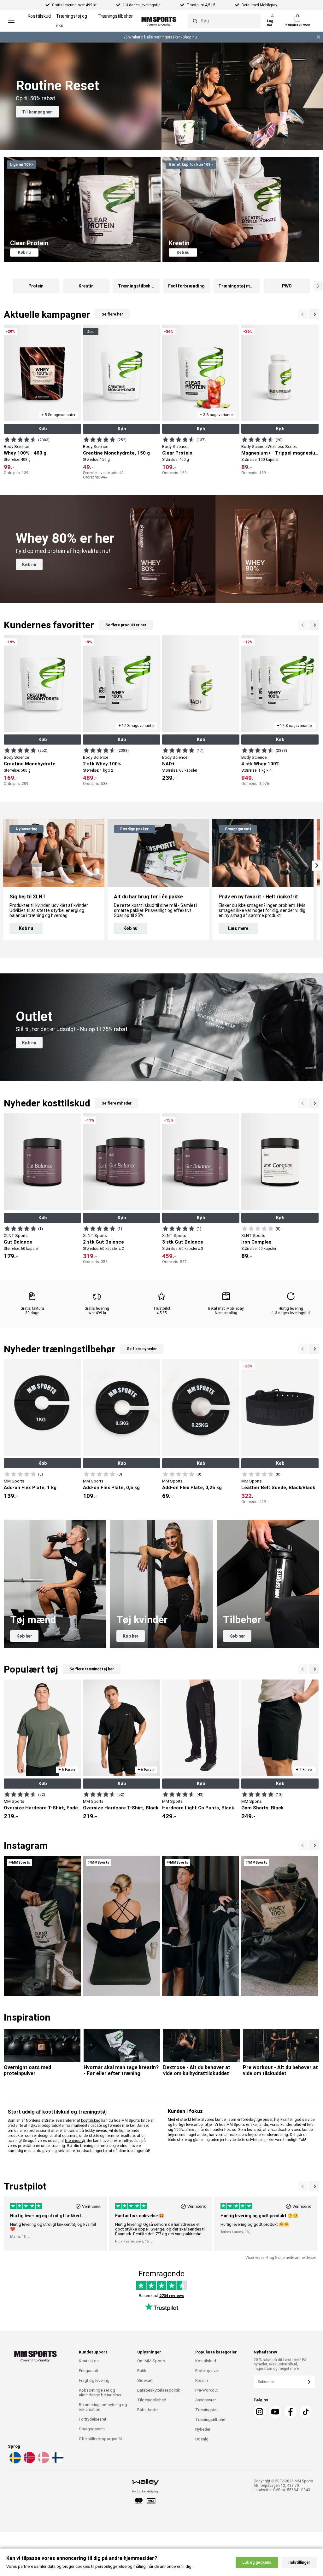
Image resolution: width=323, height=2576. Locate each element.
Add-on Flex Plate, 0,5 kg (111, 1488)
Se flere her (112, 314)
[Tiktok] (306, 2412)
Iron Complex (256, 1242)
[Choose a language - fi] (57, 2462)
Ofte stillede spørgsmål (100, 2439)
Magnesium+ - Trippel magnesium (280, 453)
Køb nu (24, 252)
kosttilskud (91, 2121)
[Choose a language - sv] (15, 2462)
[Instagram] (260, 2412)
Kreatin (202, 2380)
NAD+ (168, 764)
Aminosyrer (206, 2400)
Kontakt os (89, 2361)
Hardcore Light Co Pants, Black (198, 1808)
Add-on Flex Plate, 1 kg (30, 1488)
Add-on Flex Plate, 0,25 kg (192, 1488)
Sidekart (145, 2380)
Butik (142, 2371)
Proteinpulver (207, 2371)
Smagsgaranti (92, 2429)
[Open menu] (11, 21)
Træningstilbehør (115, 16)
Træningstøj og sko (72, 21)
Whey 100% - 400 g (25, 453)
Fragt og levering (94, 2380)
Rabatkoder (148, 2410)
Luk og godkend (257, 2562)
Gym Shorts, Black (262, 1808)
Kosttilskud (39, 16)
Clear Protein (177, 453)
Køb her (24, 1636)
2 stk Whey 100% (102, 764)
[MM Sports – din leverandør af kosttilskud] (159, 21)
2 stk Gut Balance (103, 1242)
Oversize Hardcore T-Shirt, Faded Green (50, 1808)
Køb (43, 429)
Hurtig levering (291, 1308)
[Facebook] (291, 2412)
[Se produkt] (20, 439)
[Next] (303, 314)
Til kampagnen (37, 112)
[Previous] (314, 314)
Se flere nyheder (117, 1103)
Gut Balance (18, 1242)
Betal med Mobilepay (226, 1308)
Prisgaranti (88, 2371)
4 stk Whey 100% (260, 764)
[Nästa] (303, 1845)
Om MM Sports (151, 2361)
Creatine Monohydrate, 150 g (116, 453)
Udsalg (202, 2439)
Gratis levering (97, 1308)
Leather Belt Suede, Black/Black (278, 1488)
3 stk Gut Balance (183, 1242)
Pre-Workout (207, 2390)
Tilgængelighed (152, 2400)
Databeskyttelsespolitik (159, 2390)
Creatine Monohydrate (30, 764)
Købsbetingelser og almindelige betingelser (100, 2393)
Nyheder (203, 2429)
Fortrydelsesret (93, 2419)
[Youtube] (275, 2412)
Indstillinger (299, 2562)
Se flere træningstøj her (92, 1669)
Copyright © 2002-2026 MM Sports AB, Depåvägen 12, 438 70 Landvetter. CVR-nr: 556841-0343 (283, 2486)
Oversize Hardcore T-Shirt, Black (121, 1808)
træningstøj (75, 2141)
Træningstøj (206, 2410)
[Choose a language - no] (29, 2462)
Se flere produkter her (126, 625)
